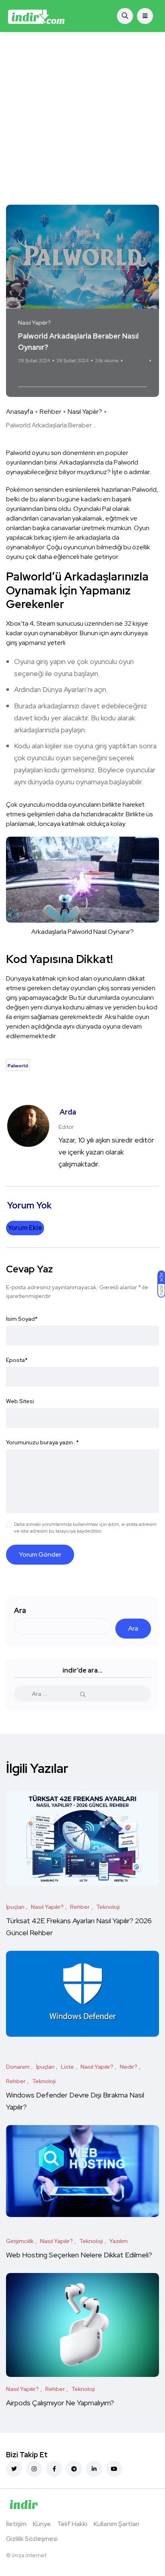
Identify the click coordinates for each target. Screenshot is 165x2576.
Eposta (17, 1360)
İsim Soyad (22, 1319)
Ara (20, 1610)
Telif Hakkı (72, 2524)
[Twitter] (14, 2469)
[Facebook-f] (54, 2469)
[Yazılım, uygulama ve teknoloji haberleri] (36, 16)
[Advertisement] (82, 118)
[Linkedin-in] (94, 2469)
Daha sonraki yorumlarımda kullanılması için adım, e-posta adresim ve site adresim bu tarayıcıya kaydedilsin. (85, 1528)
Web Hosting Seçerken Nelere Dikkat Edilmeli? (79, 2255)
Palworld (32, 376)
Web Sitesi (20, 1401)
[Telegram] (74, 2469)
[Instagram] (34, 2469)
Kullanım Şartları (116, 2524)
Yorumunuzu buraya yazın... (42, 1442)
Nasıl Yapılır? (85, 412)
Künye (42, 2524)
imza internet (29, 2555)
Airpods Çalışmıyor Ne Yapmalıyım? (60, 2403)
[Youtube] (114, 2469)
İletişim (16, 2524)
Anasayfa (20, 412)
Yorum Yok (136, 361)
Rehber (50, 412)
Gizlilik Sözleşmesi (32, 2539)
